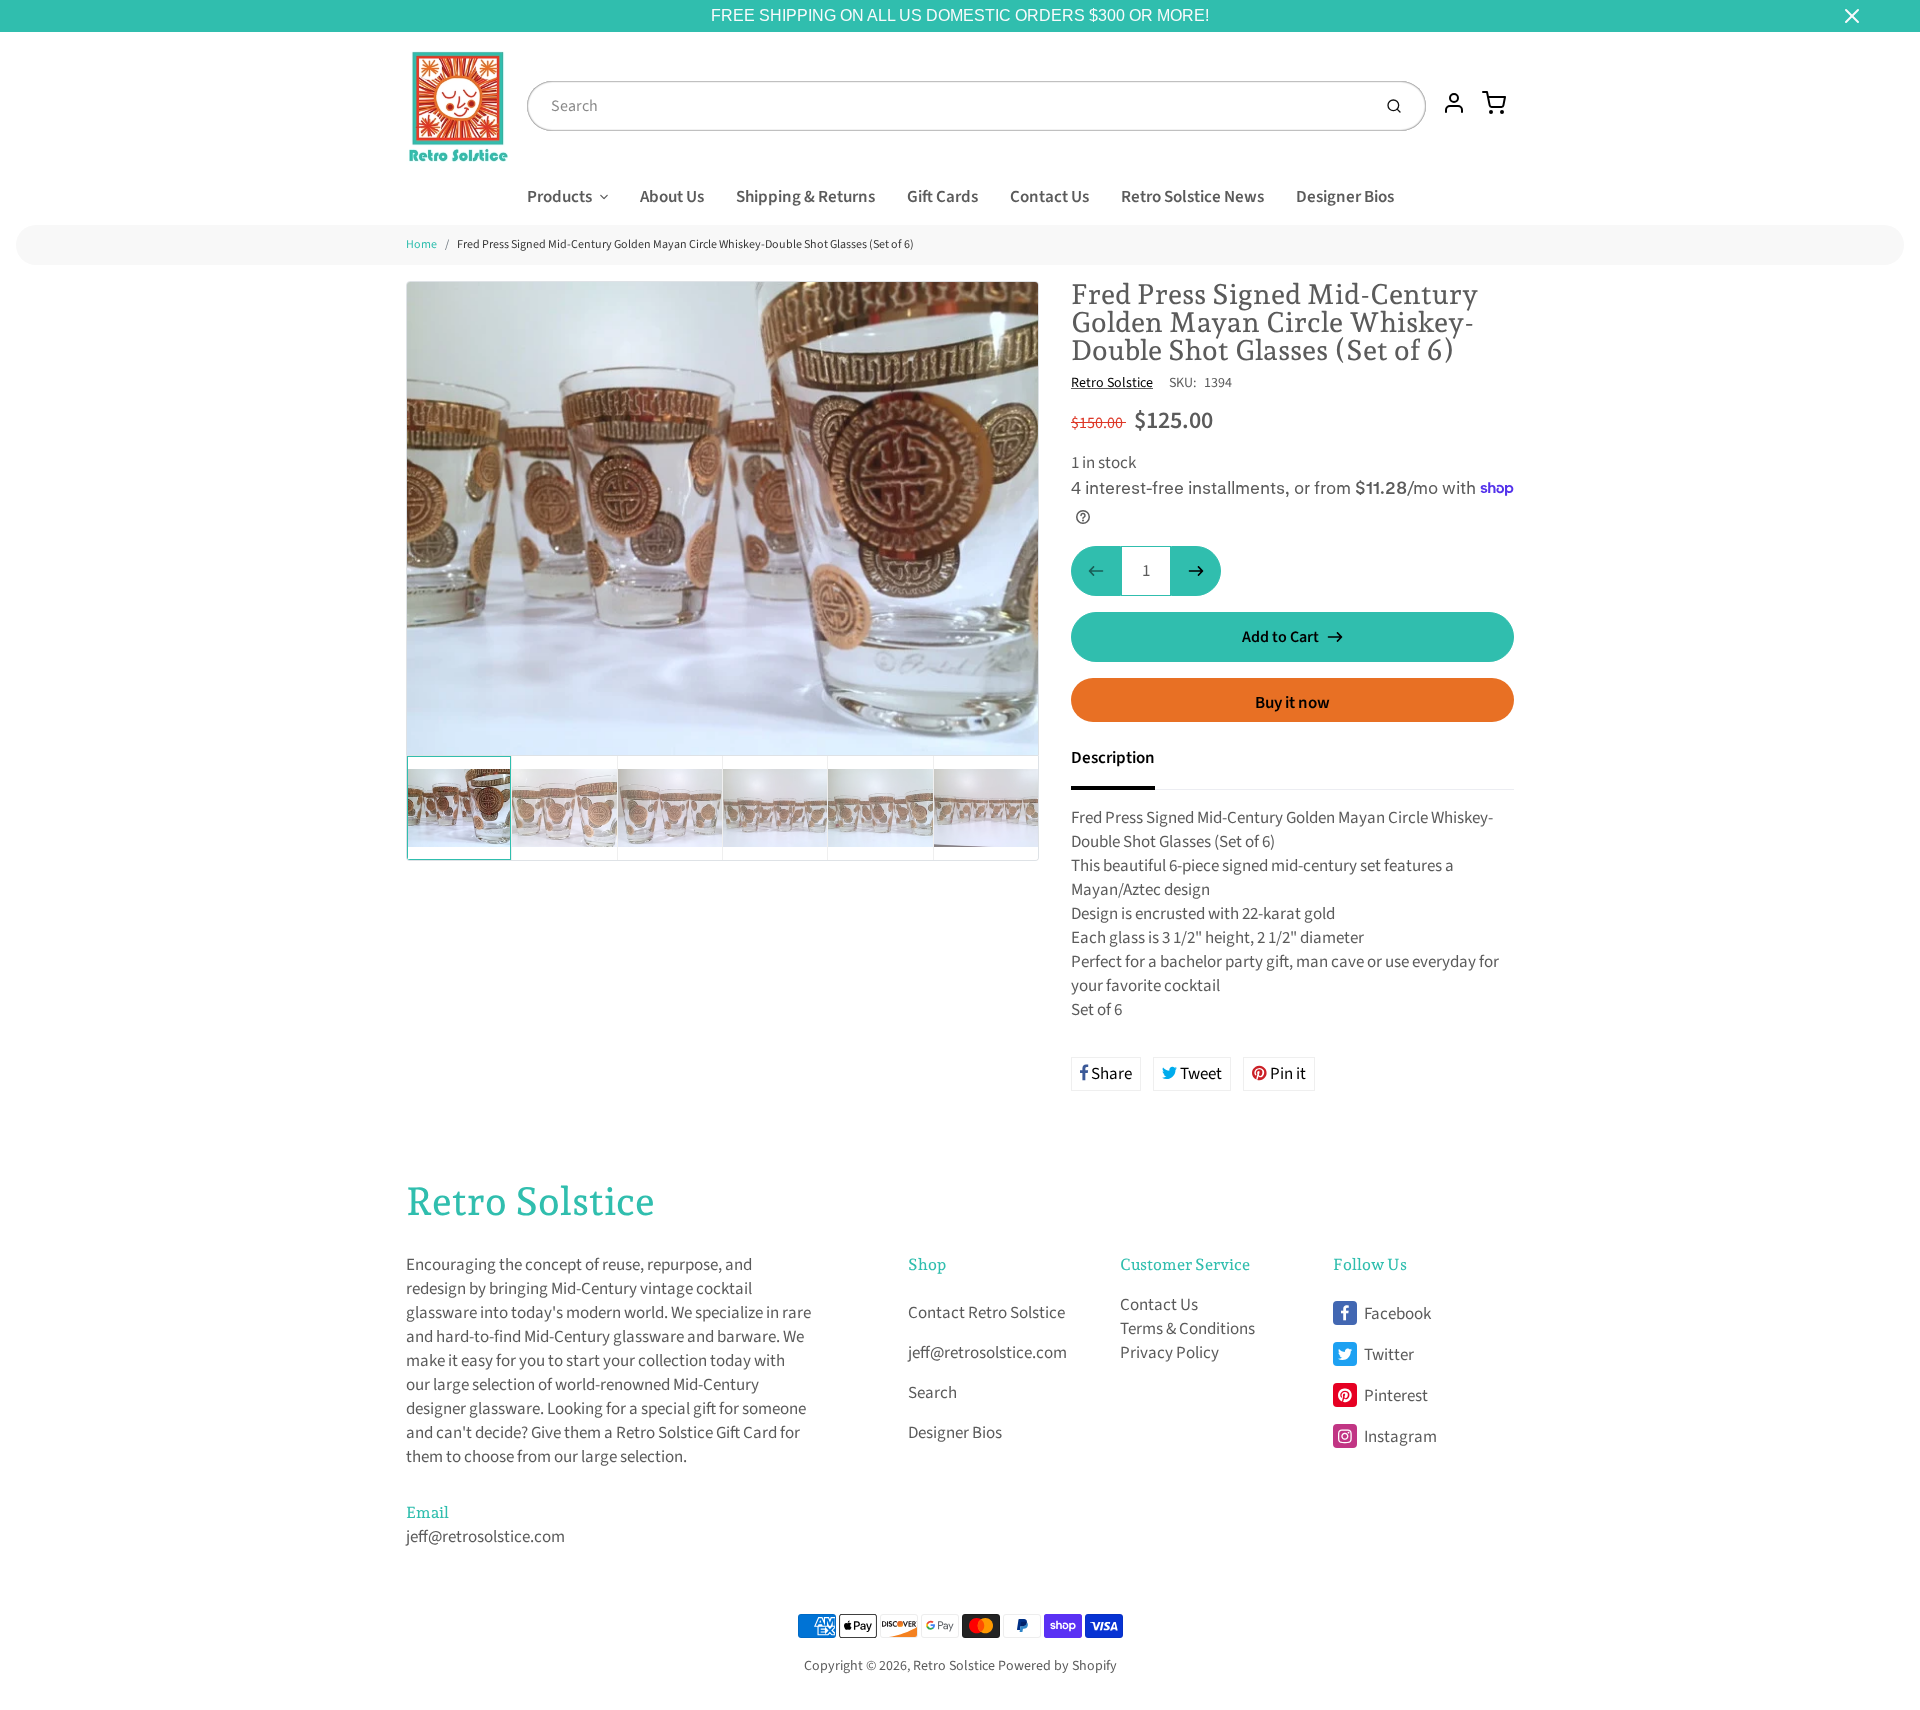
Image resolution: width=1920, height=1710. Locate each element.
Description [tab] (1113, 758)
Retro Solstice (1112, 383)
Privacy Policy (1169, 1353)
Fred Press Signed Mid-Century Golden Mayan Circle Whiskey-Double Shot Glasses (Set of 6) (685, 244)
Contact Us (1049, 197)
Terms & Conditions (1187, 1329)
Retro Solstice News (1192, 197)
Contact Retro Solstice (986, 1313)
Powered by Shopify (1057, 1666)
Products (559, 197)
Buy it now (1292, 703)
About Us (672, 197)
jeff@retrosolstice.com (485, 1537)
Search (932, 1393)
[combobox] (947, 106)
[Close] (1852, 16)
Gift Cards (942, 197)
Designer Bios (1345, 197)
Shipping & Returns (805, 197)
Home (421, 244)
